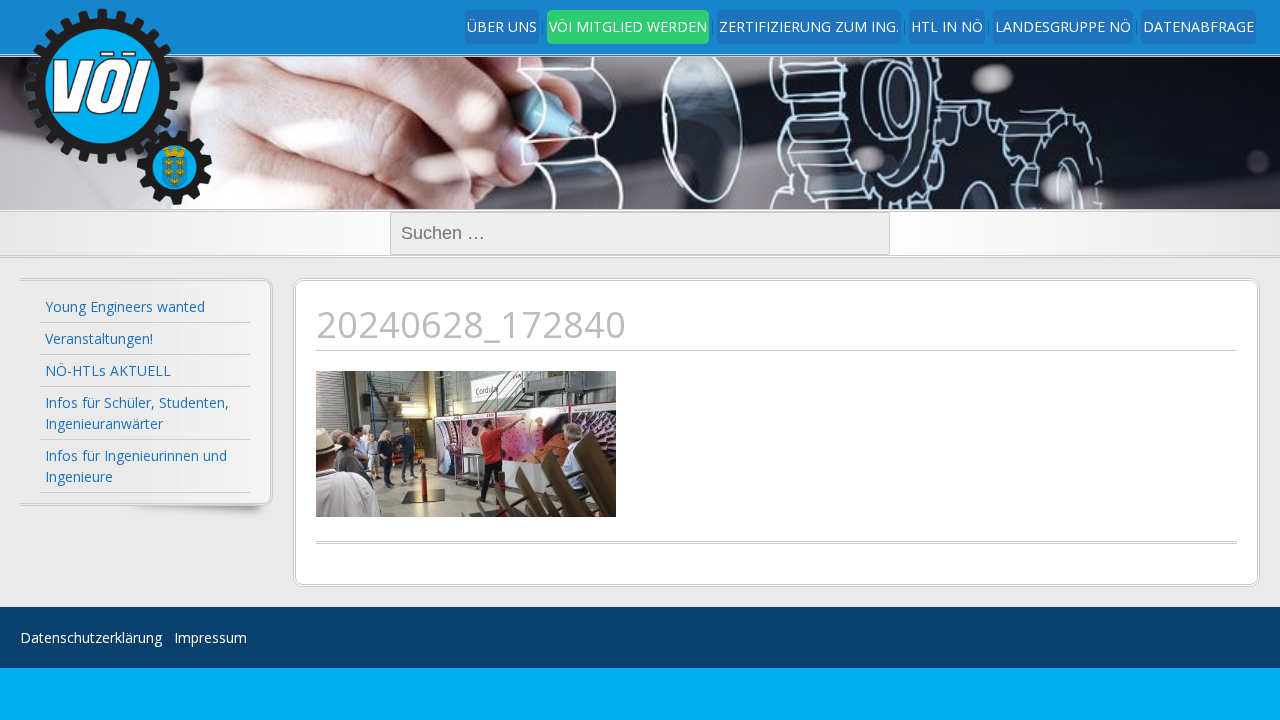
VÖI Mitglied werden (628, 26)
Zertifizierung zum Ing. (809, 26)
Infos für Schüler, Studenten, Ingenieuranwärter (137, 413)
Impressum (210, 637)
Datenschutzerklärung (91, 637)
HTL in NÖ (947, 26)
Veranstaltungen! (99, 338)
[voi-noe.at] (120, 106)
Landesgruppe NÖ (1063, 26)
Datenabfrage (1198, 26)
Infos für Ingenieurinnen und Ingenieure (136, 466)
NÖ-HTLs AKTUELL (108, 370)
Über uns (502, 26)
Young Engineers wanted (125, 306)
